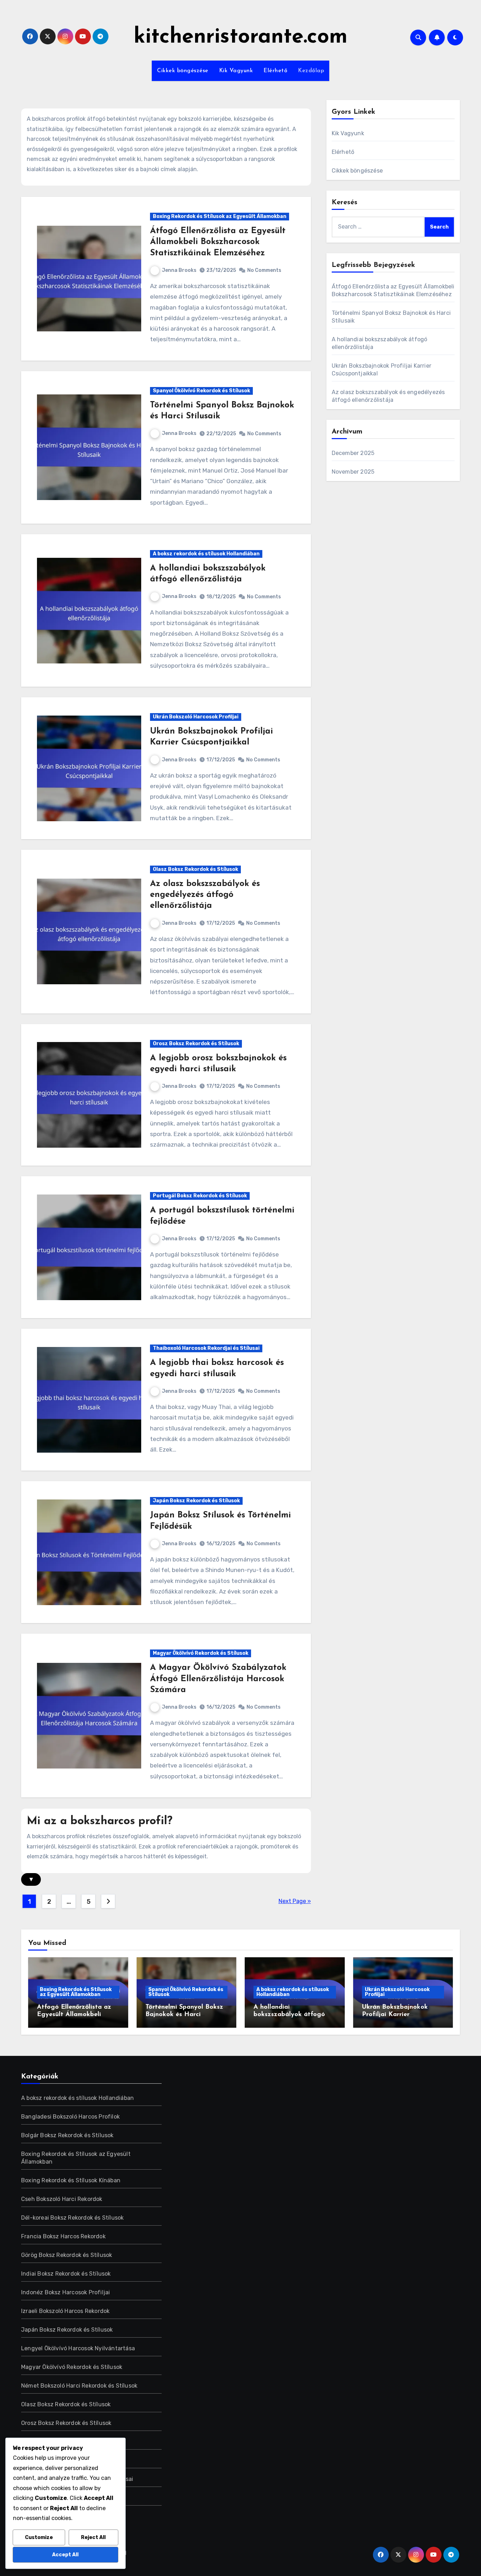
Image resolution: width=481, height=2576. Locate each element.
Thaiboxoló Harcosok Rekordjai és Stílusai (206, 1348)
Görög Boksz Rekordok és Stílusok (67, 2255)
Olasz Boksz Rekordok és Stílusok (195, 869)
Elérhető (275, 71)
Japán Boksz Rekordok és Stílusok (196, 1501)
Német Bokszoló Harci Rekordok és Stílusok (79, 2386)
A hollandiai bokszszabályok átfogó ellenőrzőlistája (289, 2015)
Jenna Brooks (179, 270)
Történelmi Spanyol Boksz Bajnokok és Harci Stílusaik (184, 2015)
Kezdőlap (311, 71)
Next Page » (295, 1901)
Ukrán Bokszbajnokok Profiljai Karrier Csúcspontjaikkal (395, 2015)
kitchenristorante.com (241, 37)
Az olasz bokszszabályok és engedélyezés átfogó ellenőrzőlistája (205, 895)
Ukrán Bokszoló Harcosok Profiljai (196, 717)
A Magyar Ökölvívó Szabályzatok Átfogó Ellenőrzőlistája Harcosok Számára (218, 1679)
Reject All (93, 2537)
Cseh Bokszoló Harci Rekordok (62, 2199)
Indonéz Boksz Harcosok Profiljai (65, 2292)
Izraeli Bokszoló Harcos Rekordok (65, 2311)
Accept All (65, 2555)
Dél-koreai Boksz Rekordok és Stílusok (72, 2218)
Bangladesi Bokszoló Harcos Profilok (70, 2117)
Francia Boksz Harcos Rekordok (63, 2236)
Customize (39, 2537)
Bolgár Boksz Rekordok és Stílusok (67, 2135)
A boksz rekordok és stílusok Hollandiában (206, 554)
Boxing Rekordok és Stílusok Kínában (71, 2180)
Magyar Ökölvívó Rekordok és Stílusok (201, 1653)
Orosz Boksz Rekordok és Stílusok (196, 1044)
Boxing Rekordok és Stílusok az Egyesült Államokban (220, 216)
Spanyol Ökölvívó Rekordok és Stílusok (201, 391)
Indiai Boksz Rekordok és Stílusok (66, 2274)
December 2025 (353, 453)
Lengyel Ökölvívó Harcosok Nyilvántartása (78, 2348)
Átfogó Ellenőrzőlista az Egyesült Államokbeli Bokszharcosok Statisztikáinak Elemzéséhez (218, 242)
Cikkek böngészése (183, 71)
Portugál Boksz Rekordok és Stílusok (200, 1196)
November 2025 (353, 472)
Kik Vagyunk (236, 71)
